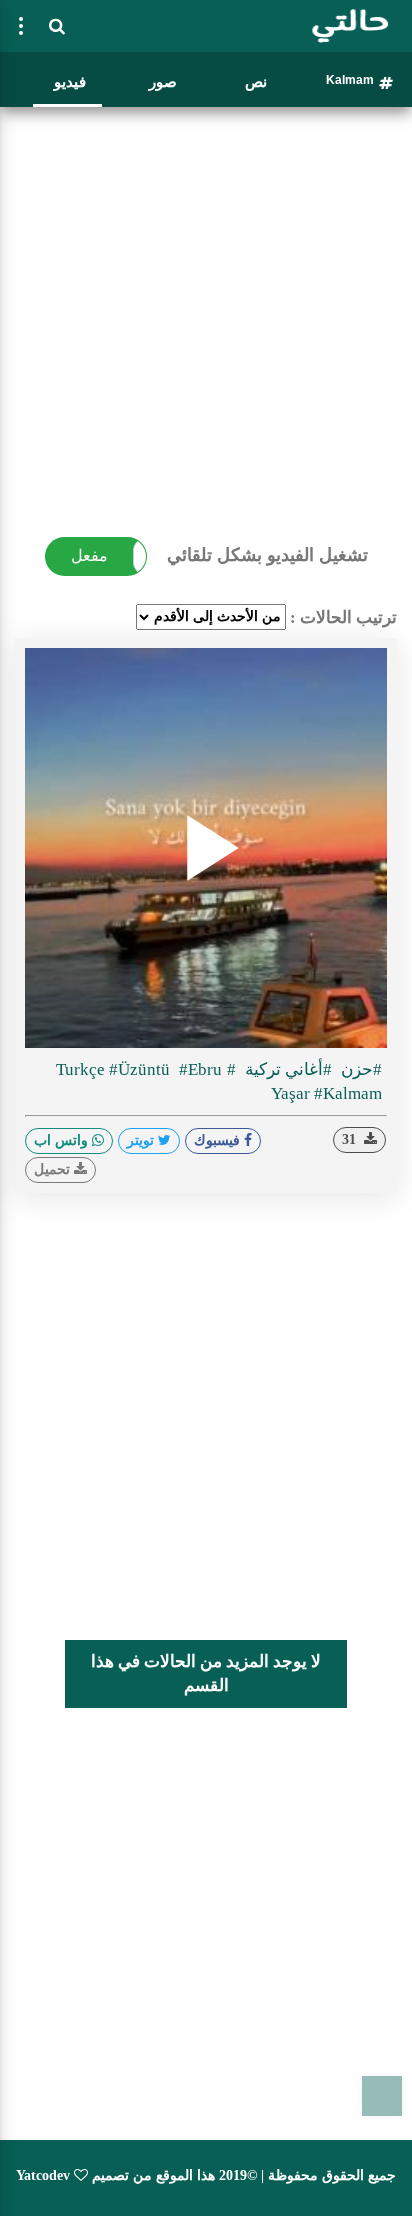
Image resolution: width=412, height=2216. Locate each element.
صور (163, 82)
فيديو (70, 82)
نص (256, 82)
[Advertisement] (206, 321)
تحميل (54, 1169)
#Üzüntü (141, 1069)
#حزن (359, 1069)
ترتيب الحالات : (343, 617)
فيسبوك (219, 1140)
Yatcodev (43, 2175)
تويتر (142, 1140)
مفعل (89, 555)
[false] (21, 26)
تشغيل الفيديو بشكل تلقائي (267, 555)
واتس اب (63, 1140)
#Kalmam (348, 1093)
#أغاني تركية (286, 1069)
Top (382, 2096)
